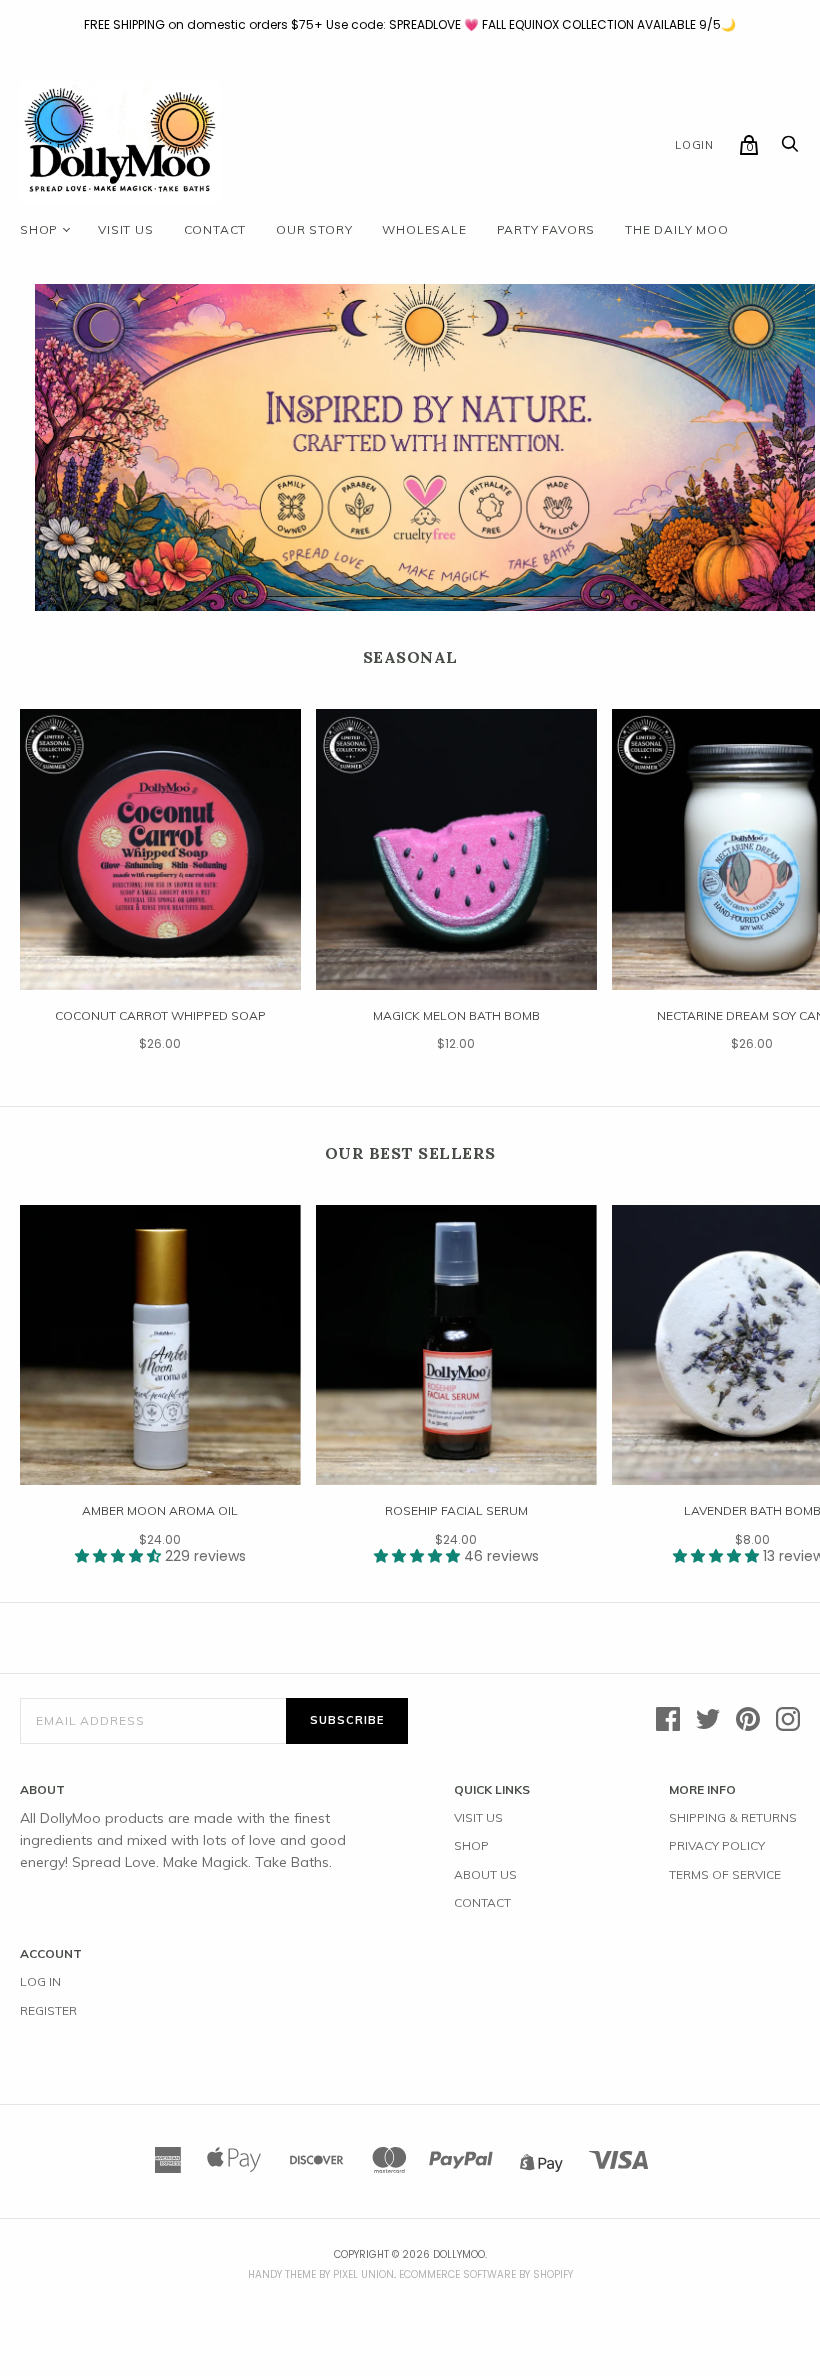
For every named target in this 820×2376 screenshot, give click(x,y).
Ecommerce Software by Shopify (486, 2274)
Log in (40, 1981)
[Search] (790, 149)
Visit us (125, 229)
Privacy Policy (717, 1845)
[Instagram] (788, 1720)
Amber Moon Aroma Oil (160, 1510)
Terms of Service (725, 1874)
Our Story (314, 229)
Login (694, 145)
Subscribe (347, 1720)
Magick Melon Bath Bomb (456, 1015)
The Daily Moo (676, 229)
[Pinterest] (748, 1720)
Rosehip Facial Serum (456, 1510)
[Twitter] (708, 1720)
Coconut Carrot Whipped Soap (160, 1015)
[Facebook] (668, 1720)
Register (48, 2010)
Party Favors (546, 229)
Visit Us (478, 1817)
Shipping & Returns (733, 1817)
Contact (215, 229)
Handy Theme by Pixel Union (321, 2274)
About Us (485, 1874)
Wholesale (424, 229)
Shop (39, 229)
